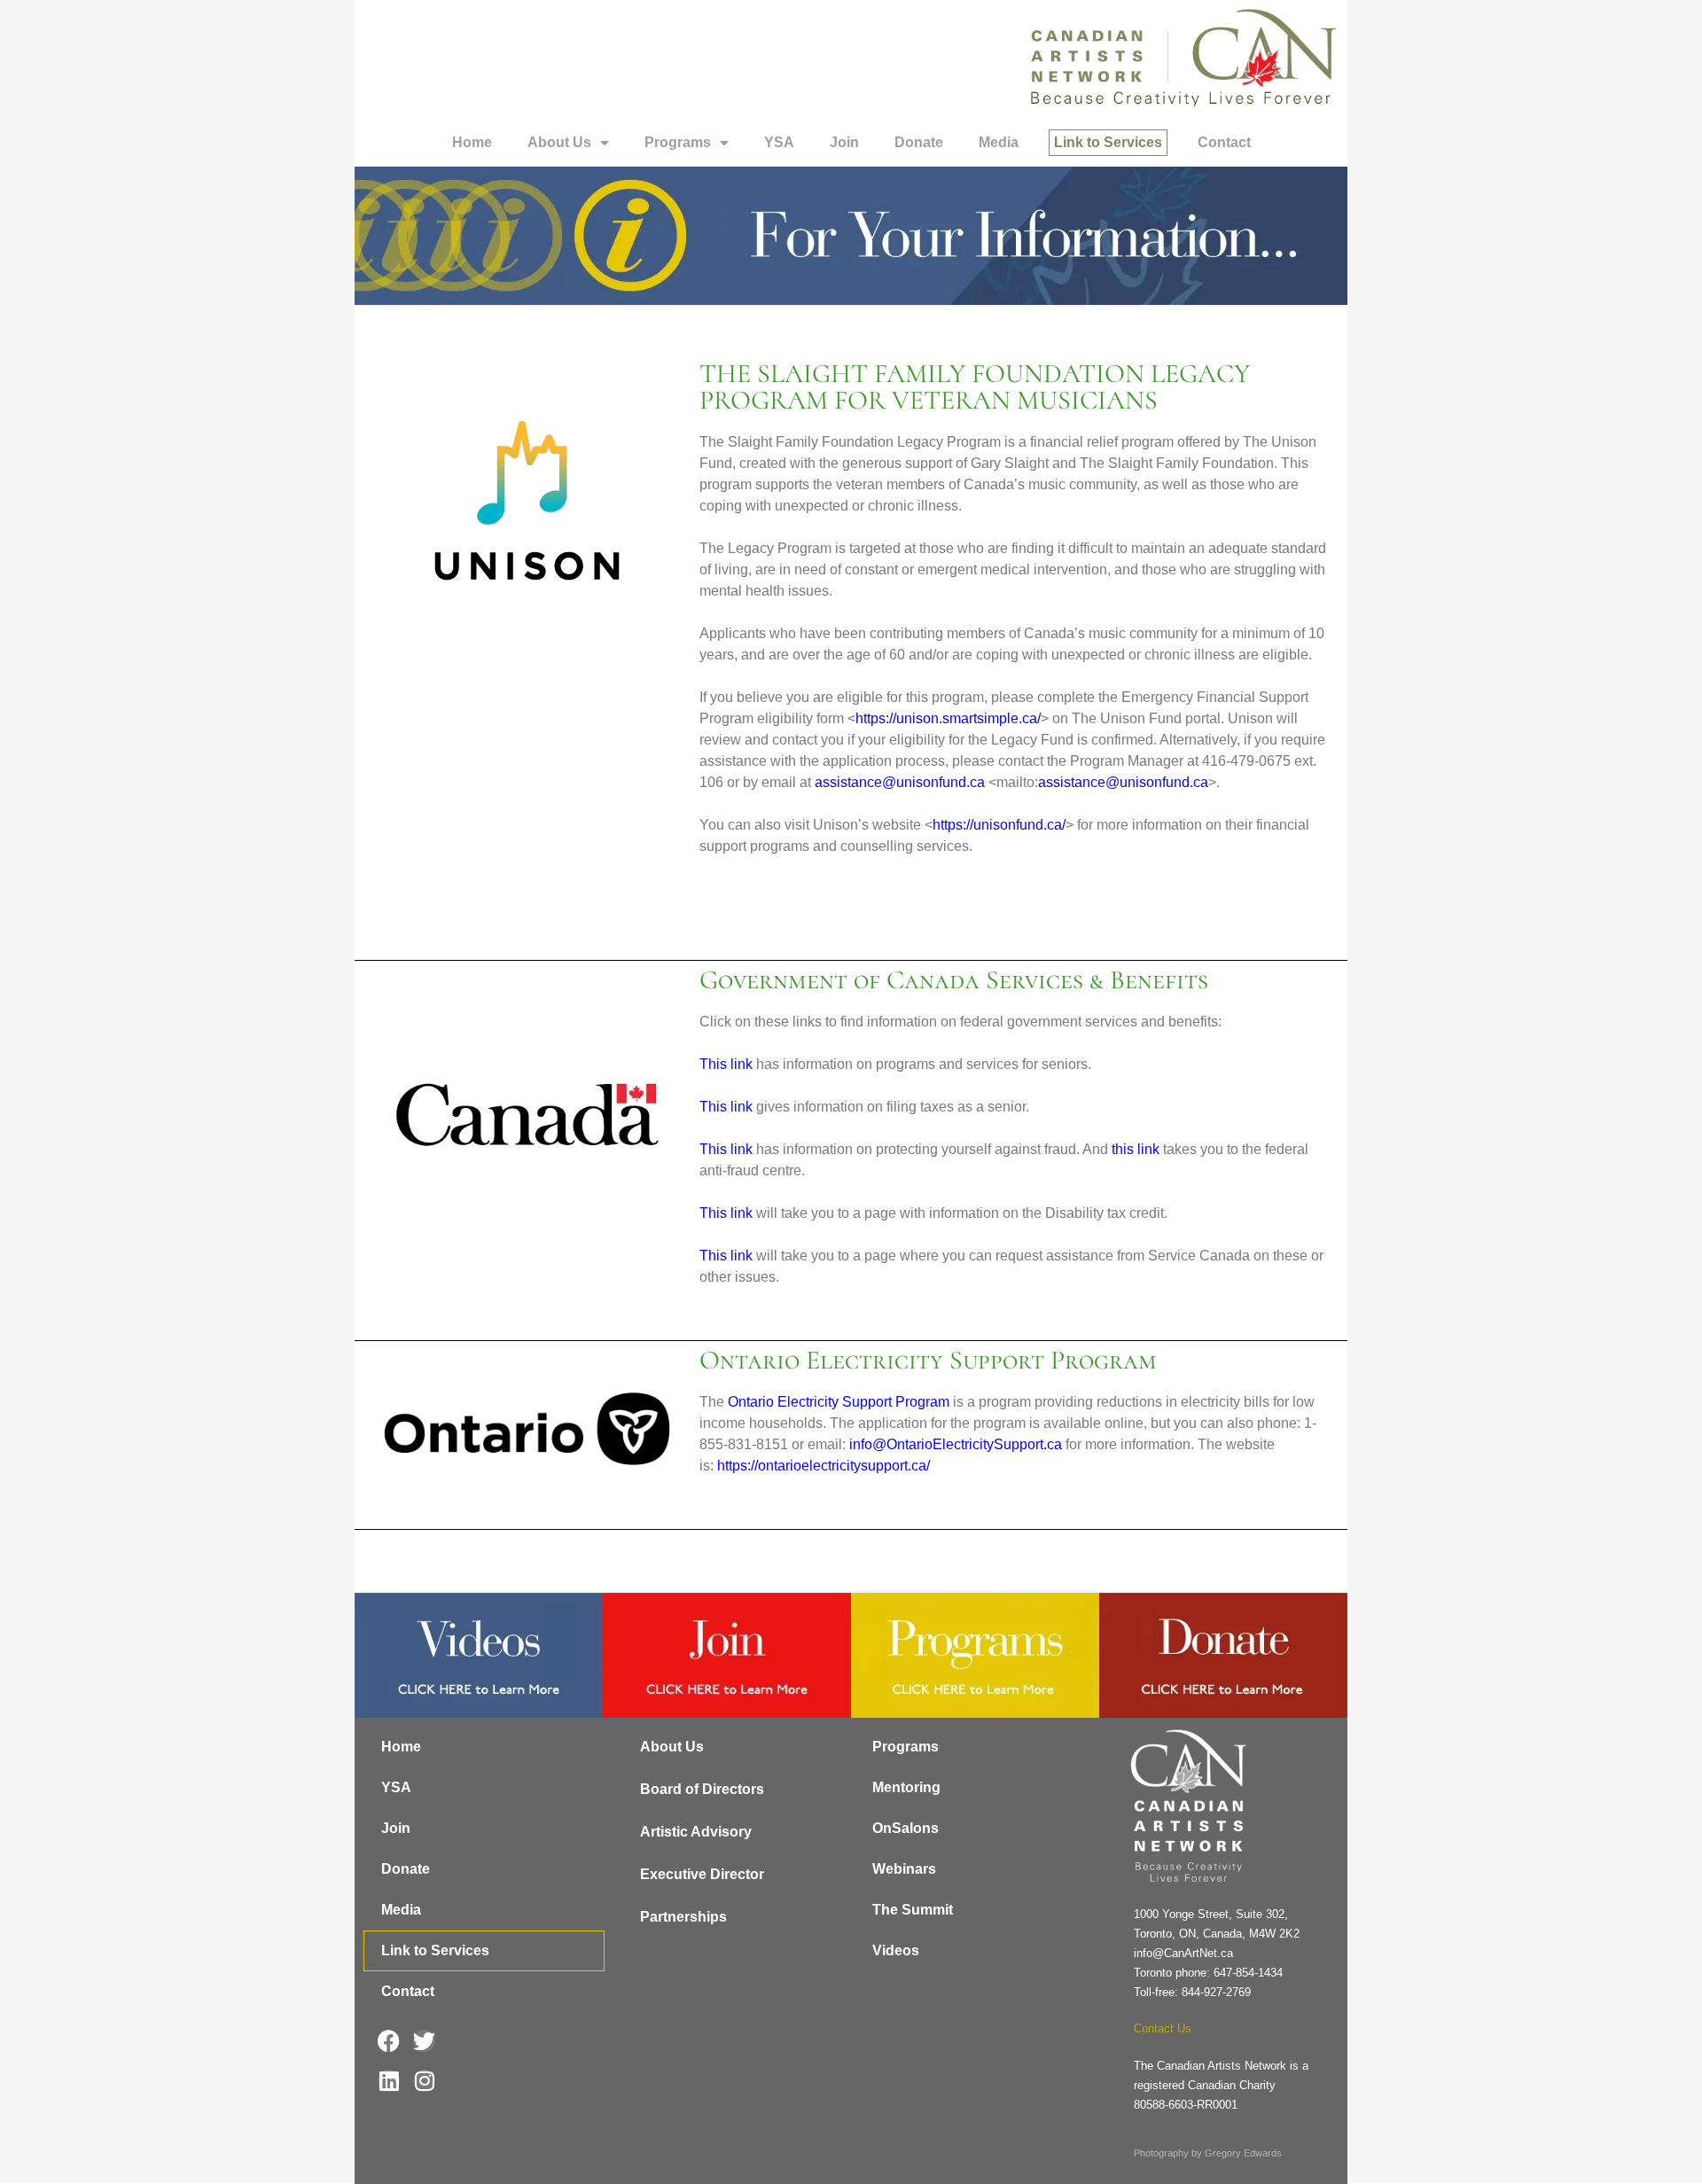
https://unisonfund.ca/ (999, 825)
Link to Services (1108, 142)
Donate (919, 142)
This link (726, 1064)
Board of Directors (702, 1789)
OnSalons (906, 1828)
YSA (779, 142)
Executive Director (702, 1874)
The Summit (913, 1910)
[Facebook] (389, 2041)
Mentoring (906, 1787)
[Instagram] (424, 2081)
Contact (1224, 142)
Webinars (904, 1869)
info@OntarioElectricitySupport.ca (956, 1444)
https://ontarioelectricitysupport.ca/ (824, 1466)
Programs (678, 142)
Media (999, 142)
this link (1136, 1149)
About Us (559, 142)
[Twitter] (424, 2041)
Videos (896, 1950)
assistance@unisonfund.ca (900, 782)
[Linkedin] (389, 2081)
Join (844, 142)
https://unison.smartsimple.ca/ (948, 718)
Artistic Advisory (696, 1832)
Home (472, 142)
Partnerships (683, 1917)
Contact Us (1163, 2028)
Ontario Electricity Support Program (839, 1402)
